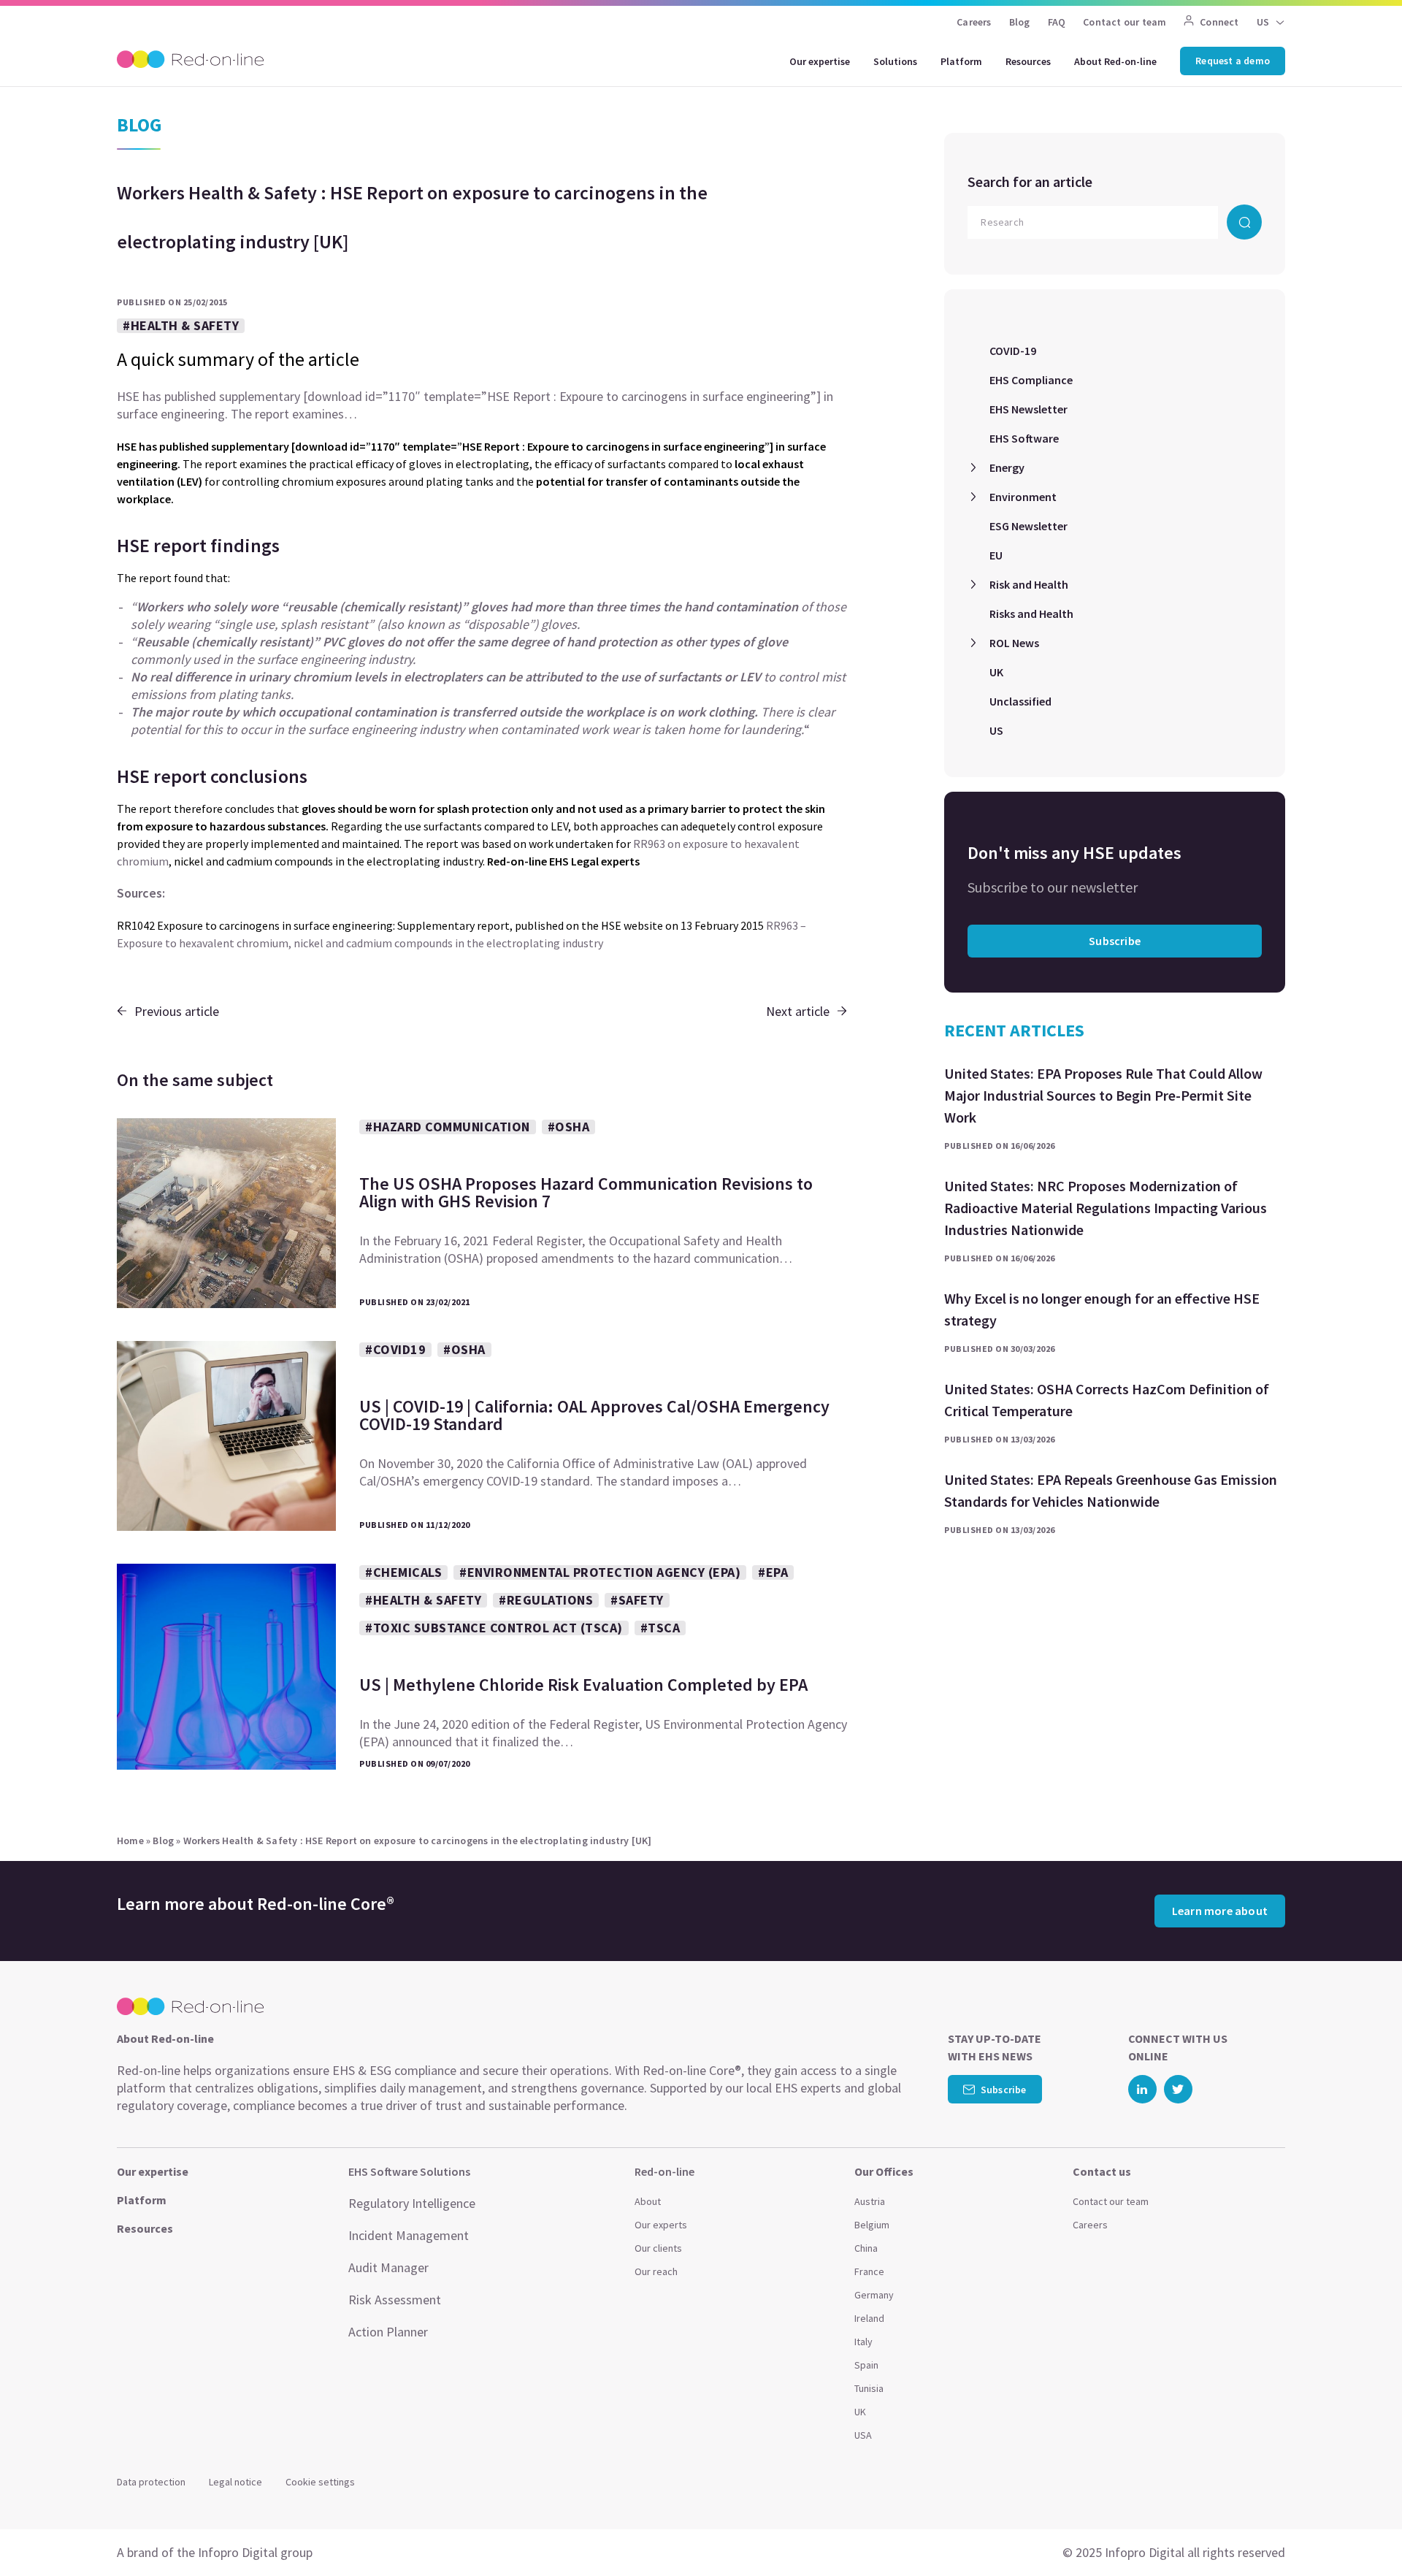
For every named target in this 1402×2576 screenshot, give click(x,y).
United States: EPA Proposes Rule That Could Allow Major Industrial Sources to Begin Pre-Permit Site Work (1103, 1095)
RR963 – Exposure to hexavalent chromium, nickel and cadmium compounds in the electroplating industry (461, 934)
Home (130, 1841)
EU (996, 555)
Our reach (656, 2271)
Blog (1020, 22)
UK (996, 672)
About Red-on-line (1115, 61)
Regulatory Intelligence (412, 2203)
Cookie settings (320, 2482)
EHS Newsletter (1028, 409)
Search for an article (1030, 181)
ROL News (1014, 643)
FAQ (1057, 22)
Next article (798, 1011)
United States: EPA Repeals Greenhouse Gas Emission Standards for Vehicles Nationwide (1111, 1490)
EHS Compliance (1031, 380)
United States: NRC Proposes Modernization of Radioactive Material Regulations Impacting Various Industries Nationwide (1106, 1208)
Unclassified (1020, 701)
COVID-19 (1013, 351)
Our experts (661, 2225)
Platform (961, 61)
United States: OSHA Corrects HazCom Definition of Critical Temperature (1107, 1400)
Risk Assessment (395, 2300)
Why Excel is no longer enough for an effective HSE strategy (1102, 1309)
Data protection (151, 2482)
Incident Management (409, 2235)
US (996, 730)
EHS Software (1024, 438)
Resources (1028, 61)
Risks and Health (1031, 614)
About (648, 2201)
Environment (1023, 497)
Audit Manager (388, 2267)
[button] (1363, 2532)
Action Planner (388, 2332)
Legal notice (235, 2482)
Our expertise (820, 61)
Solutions (895, 61)
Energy (1007, 467)
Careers (974, 22)
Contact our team (1125, 22)
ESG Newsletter (1028, 526)
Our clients (658, 2248)
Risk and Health (1029, 584)
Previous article (177, 1011)
